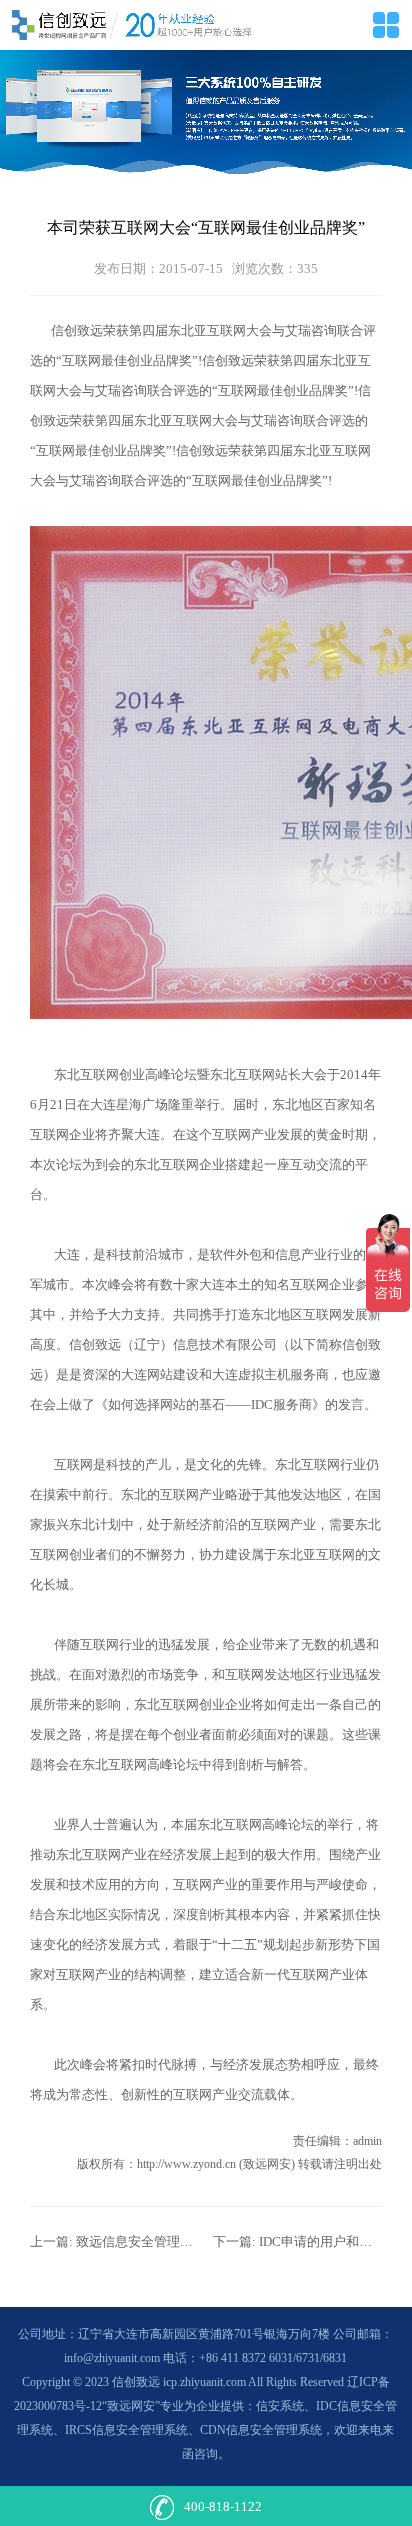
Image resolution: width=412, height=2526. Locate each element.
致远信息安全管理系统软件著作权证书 (186, 2241)
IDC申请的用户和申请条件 (335, 2241)
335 (307, 268)
